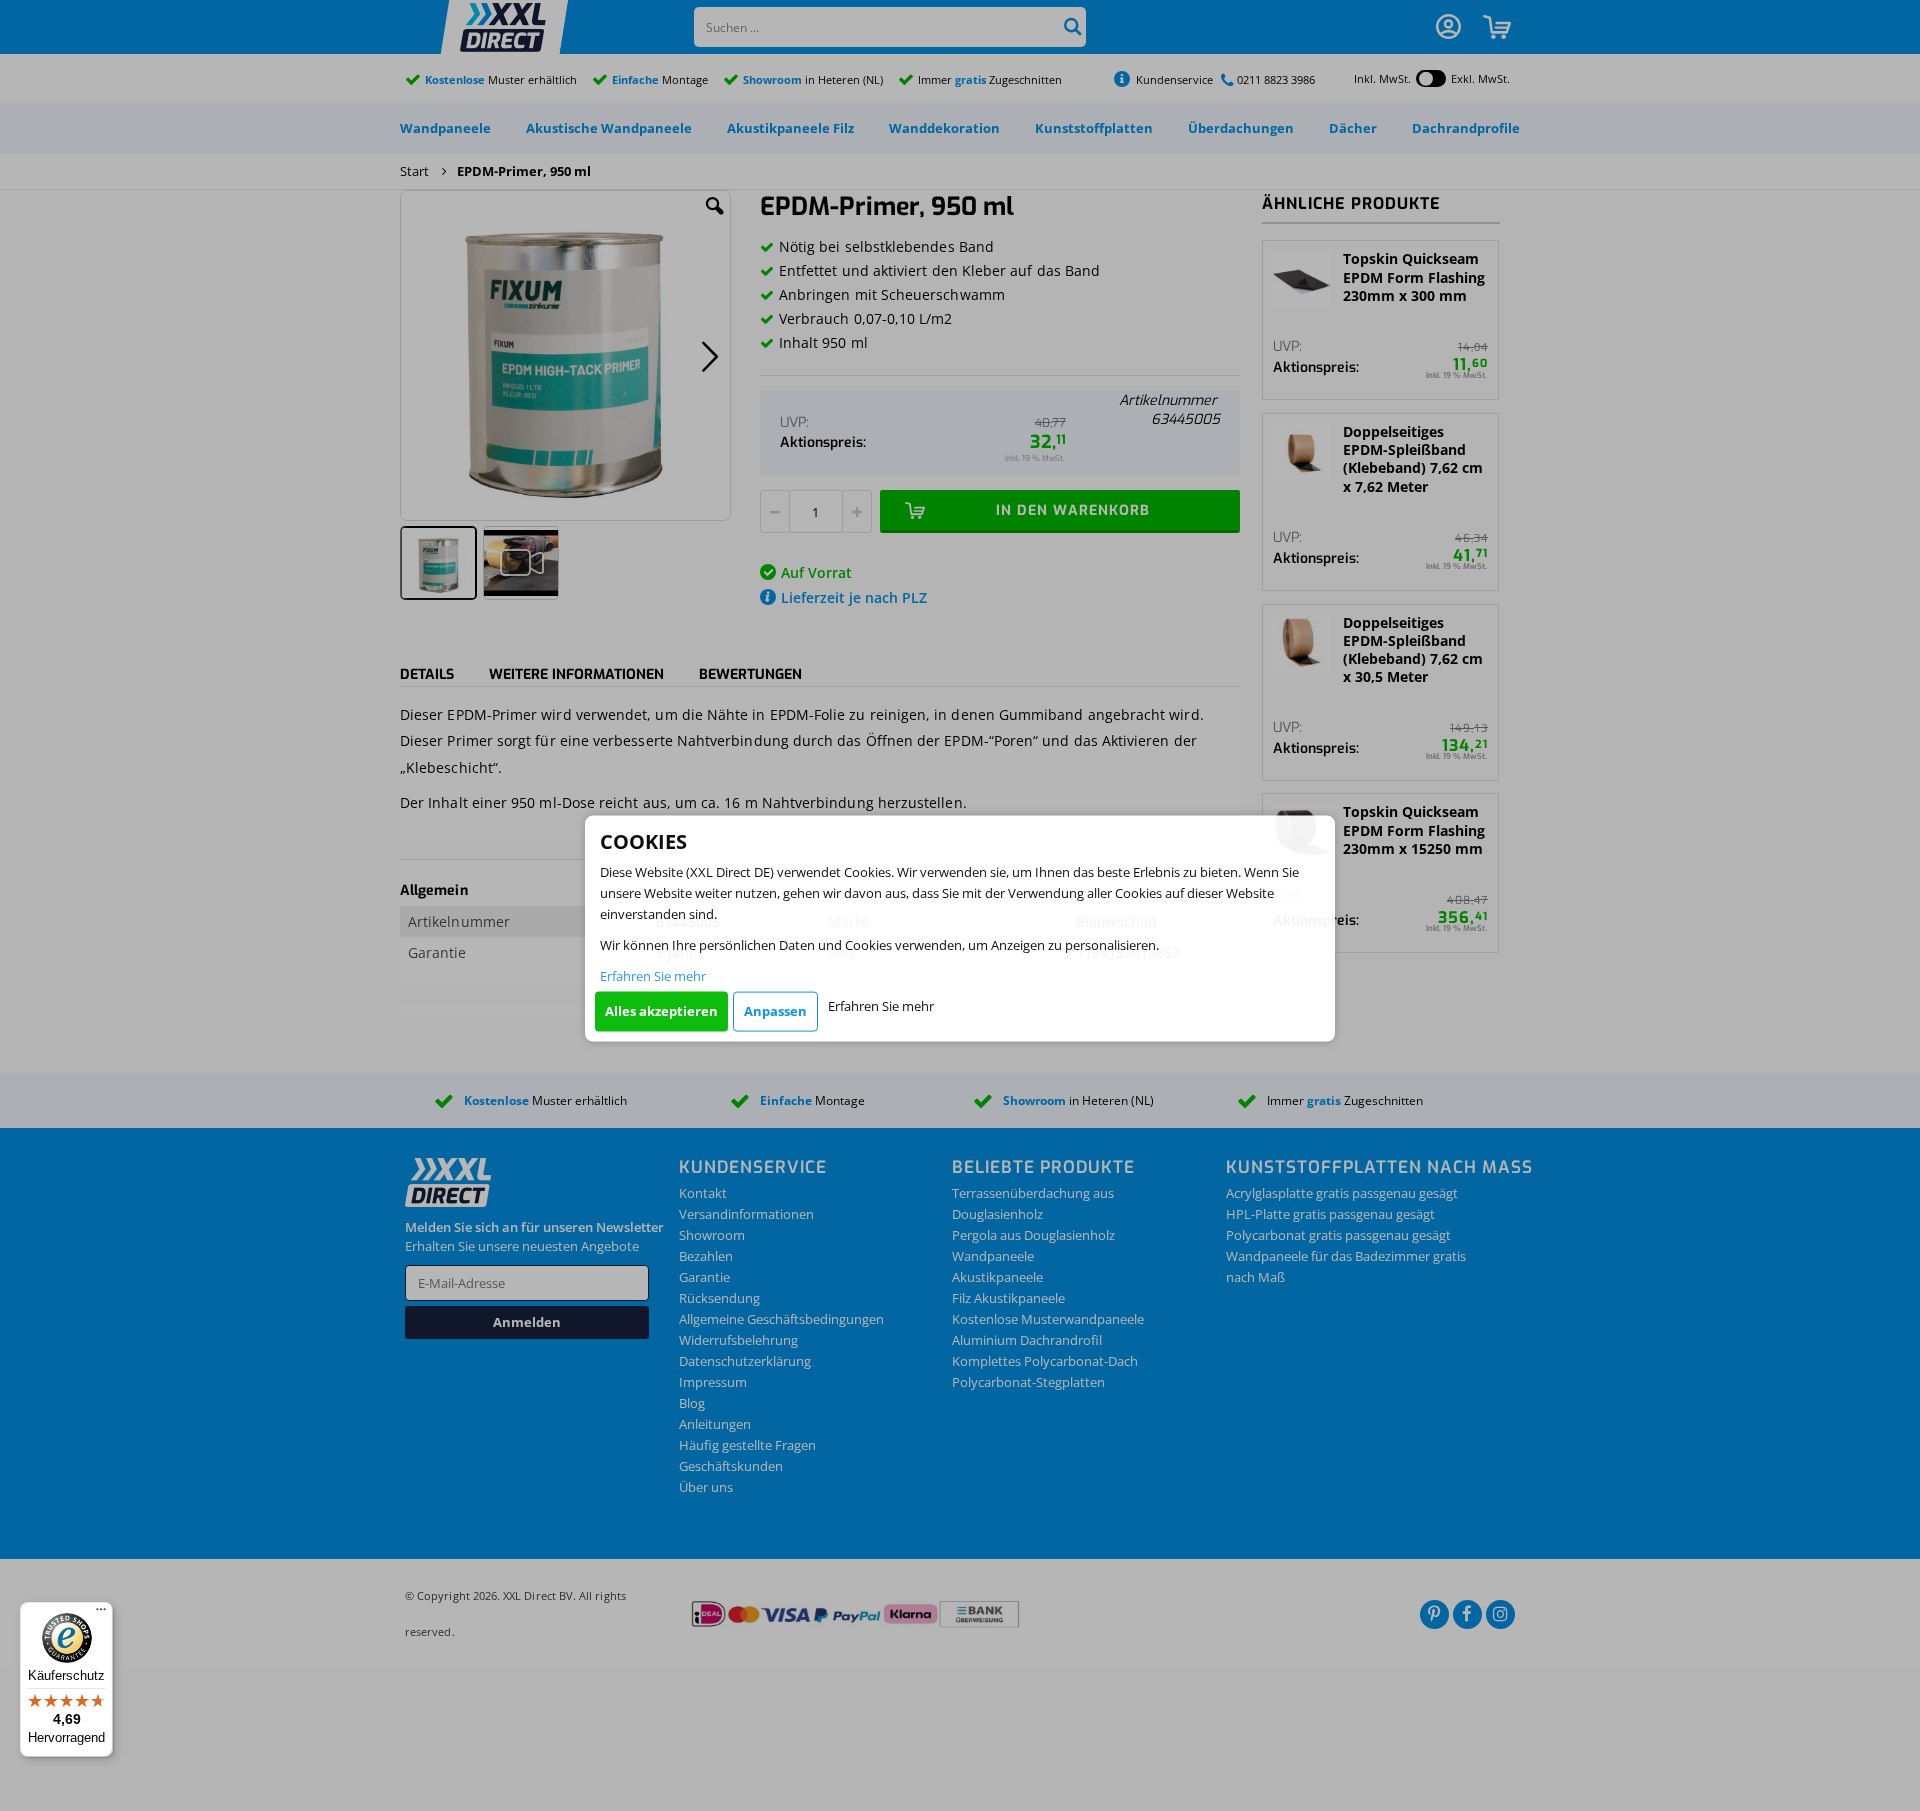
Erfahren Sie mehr (653, 975)
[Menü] (101, 1614)
